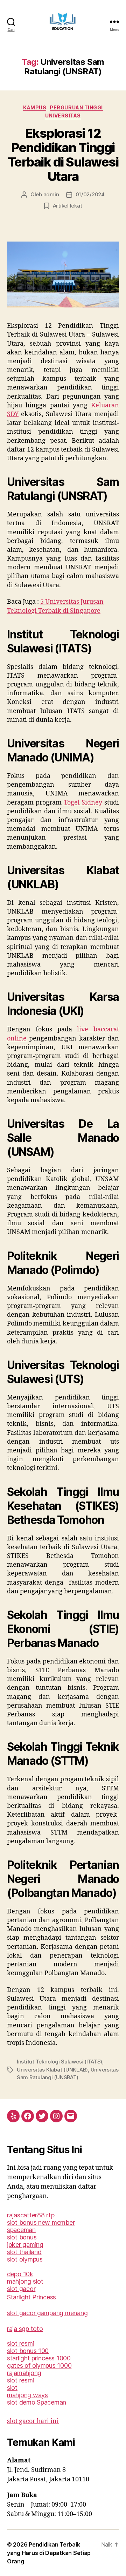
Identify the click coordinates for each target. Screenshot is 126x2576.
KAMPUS (35, 107)
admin (51, 194)
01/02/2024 (90, 194)
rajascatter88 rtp (31, 2215)
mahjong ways (27, 2395)
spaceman (21, 2230)
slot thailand (24, 2252)
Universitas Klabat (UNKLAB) (52, 2070)
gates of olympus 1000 (39, 2365)
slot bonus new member (41, 2222)
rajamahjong (24, 2373)
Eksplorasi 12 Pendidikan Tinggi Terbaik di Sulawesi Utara (63, 155)
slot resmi (20, 2343)
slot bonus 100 (28, 2351)
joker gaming (25, 2245)
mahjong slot (25, 2281)
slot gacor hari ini (33, 2421)
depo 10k (20, 2274)
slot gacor (21, 2289)
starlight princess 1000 (39, 2358)
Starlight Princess (31, 2297)
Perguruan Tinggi (76, 107)
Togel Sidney (83, 803)
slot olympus (25, 2259)
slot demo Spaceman (37, 2402)
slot (12, 2388)
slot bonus (22, 2237)
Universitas (63, 116)
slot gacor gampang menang (47, 2313)
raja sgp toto (25, 2329)
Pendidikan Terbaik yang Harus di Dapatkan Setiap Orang (49, 2553)
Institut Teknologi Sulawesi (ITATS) (59, 2062)
